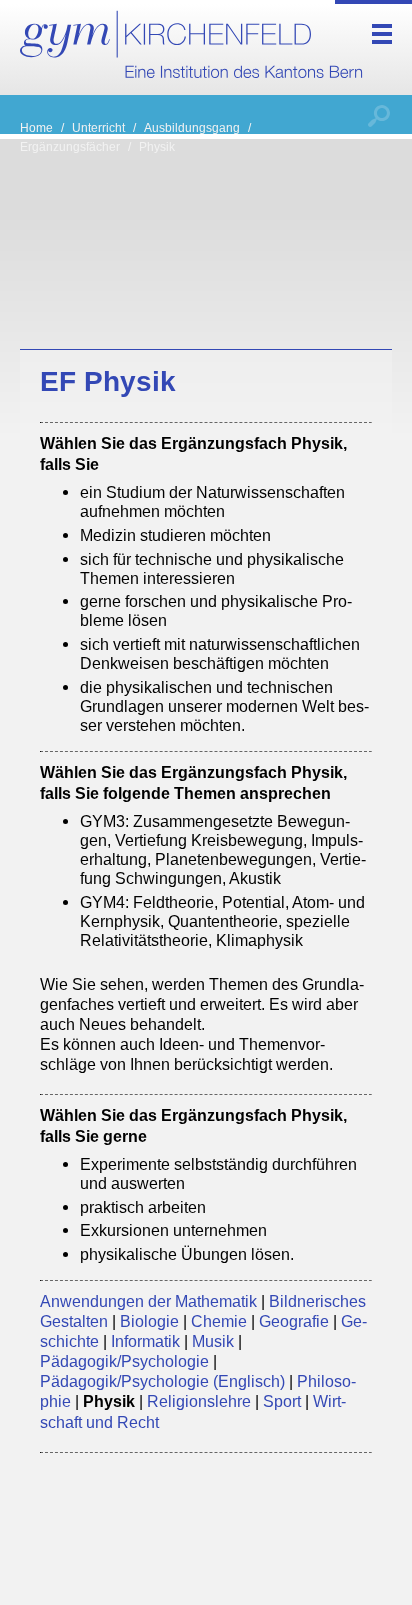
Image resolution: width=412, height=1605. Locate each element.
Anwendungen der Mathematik (148, 1301)
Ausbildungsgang (192, 127)
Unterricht (98, 127)
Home (36, 127)
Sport (282, 1401)
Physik (157, 146)
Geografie (294, 1321)
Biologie (149, 1321)
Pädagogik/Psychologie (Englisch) (162, 1381)
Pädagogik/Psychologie (124, 1361)
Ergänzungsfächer (70, 146)
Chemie (219, 1321)
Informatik (145, 1341)
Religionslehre (199, 1401)
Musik (213, 1341)
